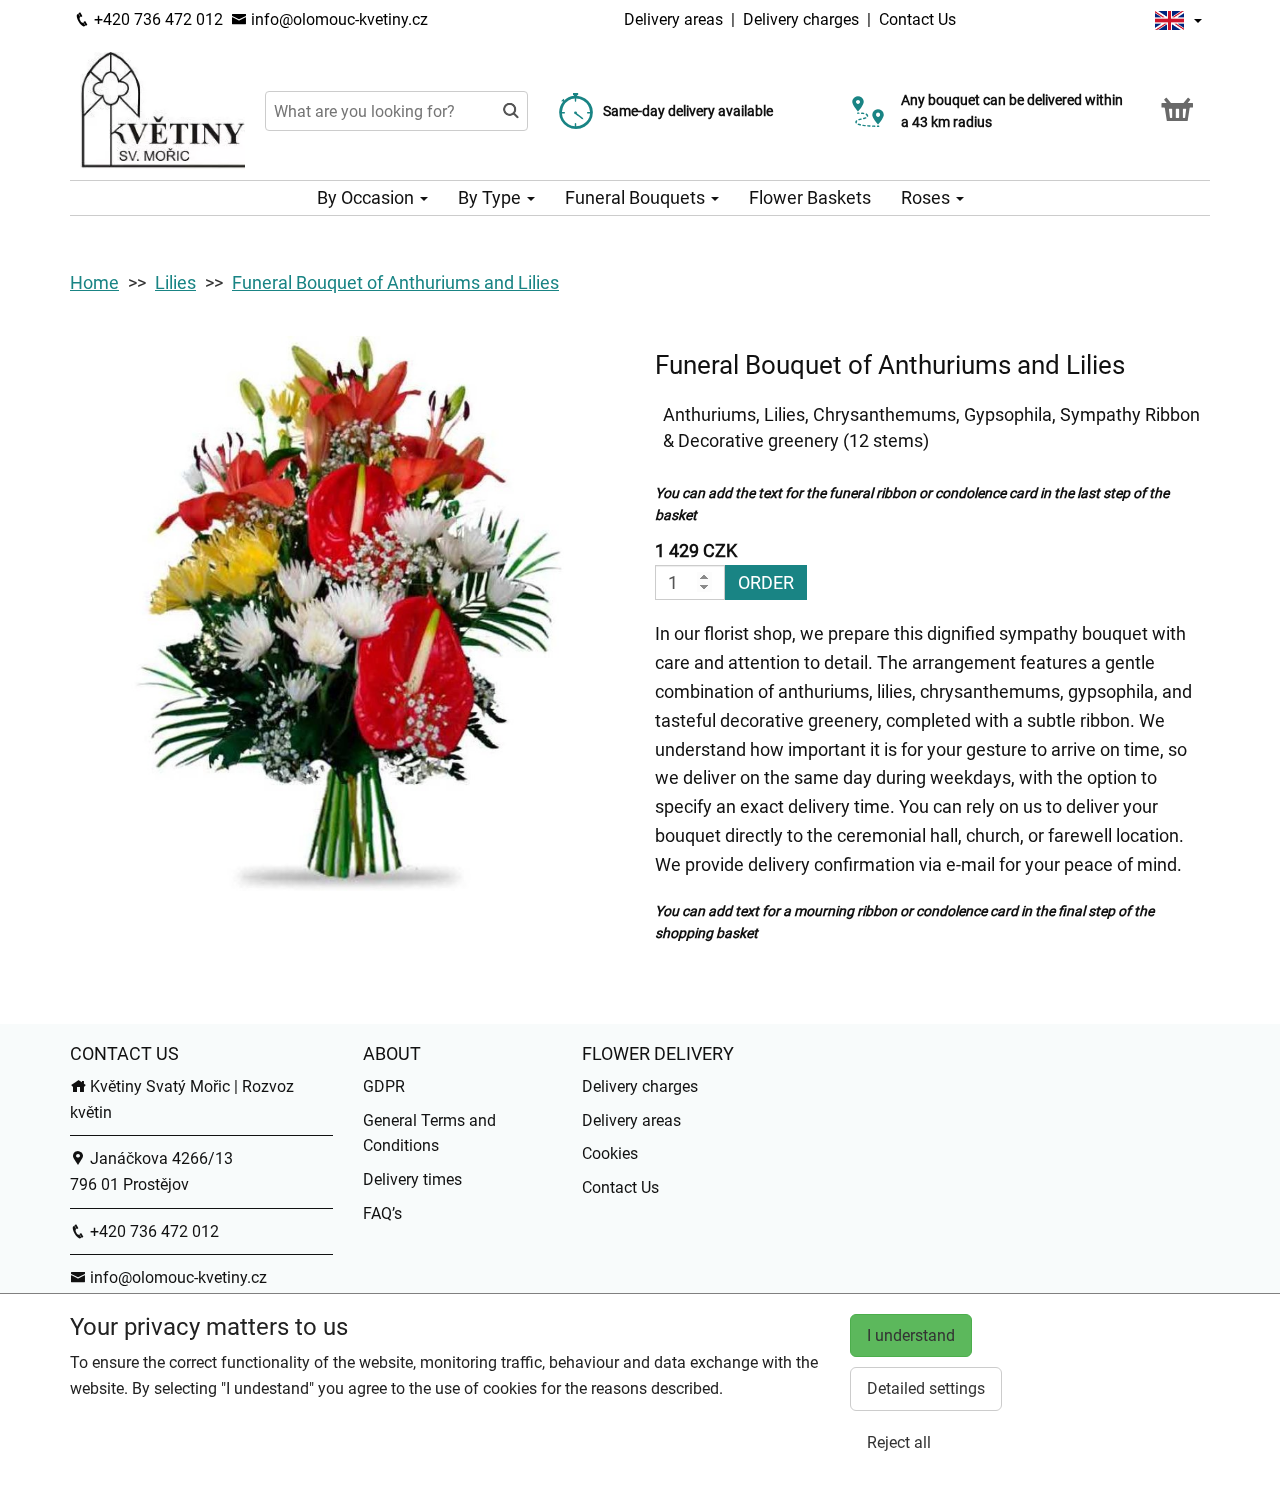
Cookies (610, 1153)
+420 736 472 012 (156, 19)
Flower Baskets (810, 197)
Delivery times (412, 1179)
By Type (491, 197)
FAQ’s (382, 1213)
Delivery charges (801, 19)
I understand (911, 1335)
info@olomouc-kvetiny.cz (337, 19)
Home (94, 282)
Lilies (175, 282)
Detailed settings (926, 1388)
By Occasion (367, 197)
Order (766, 582)
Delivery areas (673, 19)
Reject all (899, 1442)
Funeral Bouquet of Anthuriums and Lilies (395, 282)
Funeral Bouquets (637, 197)
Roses (927, 197)
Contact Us (917, 19)
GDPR (384, 1086)
